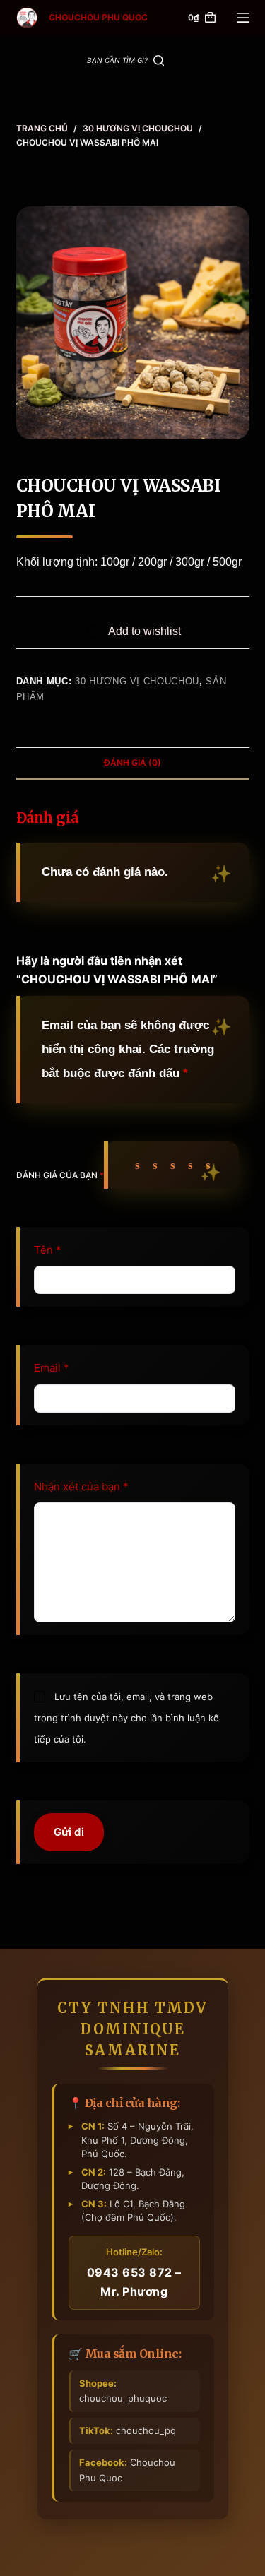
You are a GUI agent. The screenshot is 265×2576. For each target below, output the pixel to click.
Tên (48, 1250)
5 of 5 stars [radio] (212, 1165)
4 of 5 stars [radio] (194, 1165)
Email (52, 1368)
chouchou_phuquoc (123, 2391)
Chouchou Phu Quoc (127, 2470)
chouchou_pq (128, 2430)
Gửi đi (69, 1832)
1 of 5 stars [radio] (141, 1165)
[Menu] (243, 18)
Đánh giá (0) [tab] (132, 762)
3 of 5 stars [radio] (176, 1165)
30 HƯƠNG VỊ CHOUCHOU (137, 681)
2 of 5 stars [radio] (159, 1165)
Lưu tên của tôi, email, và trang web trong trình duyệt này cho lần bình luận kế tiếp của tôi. (126, 1718)
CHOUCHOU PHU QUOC (98, 17)
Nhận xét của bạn (81, 1486)
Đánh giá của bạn (60, 1175)
